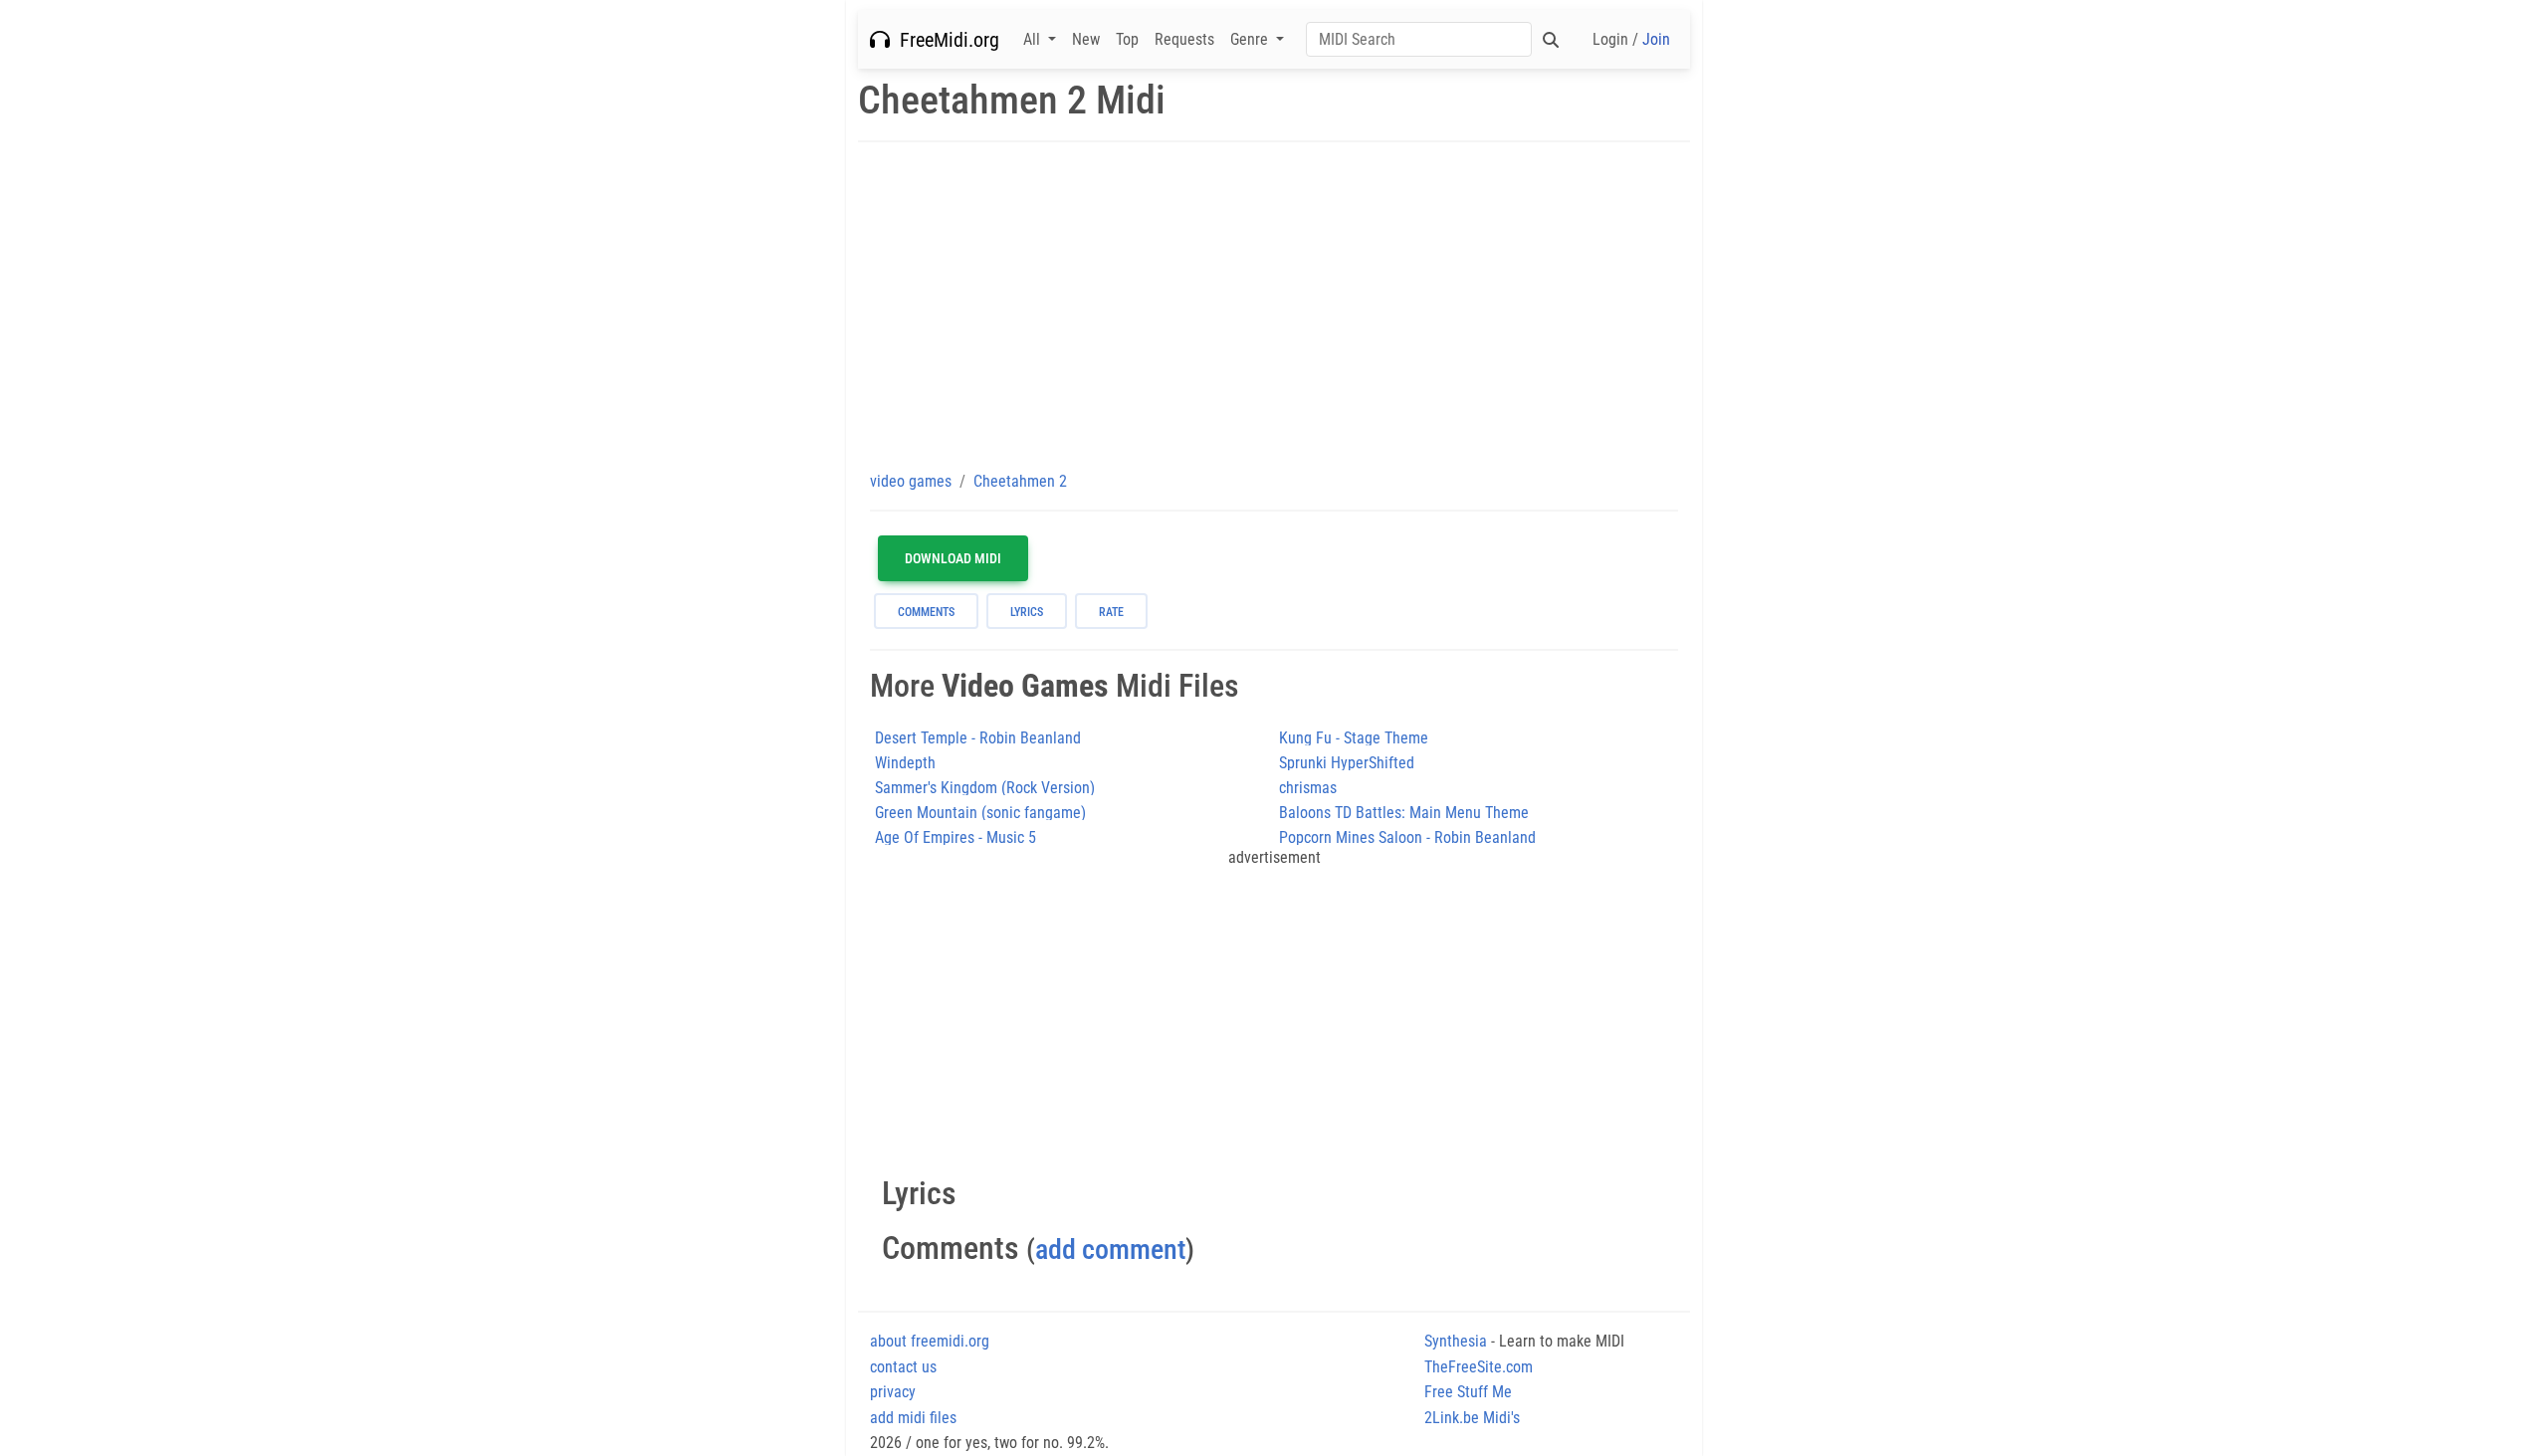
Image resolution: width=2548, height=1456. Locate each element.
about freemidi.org (930, 1341)
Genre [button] (1251, 39)
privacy (893, 1392)
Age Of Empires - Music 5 (955, 837)
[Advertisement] (1274, 306)
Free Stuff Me (1468, 1392)
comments (926, 612)
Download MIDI (953, 558)
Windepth (905, 763)
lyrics (1027, 612)
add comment (1110, 1249)
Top (1127, 39)
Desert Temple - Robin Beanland (978, 738)
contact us (903, 1367)
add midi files (913, 1418)
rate (1111, 612)
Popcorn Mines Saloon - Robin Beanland (1407, 837)
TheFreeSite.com (1479, 1367)
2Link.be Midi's (1472, 1418)
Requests (1184, 39)
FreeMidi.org (945, 40)
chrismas (1308, 788)
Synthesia (1456, 1341)
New (1086, 39)
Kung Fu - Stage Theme (1354, 738)
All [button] (1034, 39)
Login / (1631, 39)
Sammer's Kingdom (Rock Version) (985, 788)
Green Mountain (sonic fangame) (980, 813)
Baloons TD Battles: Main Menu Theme (1404, 813)
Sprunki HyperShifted (1347, 763)
